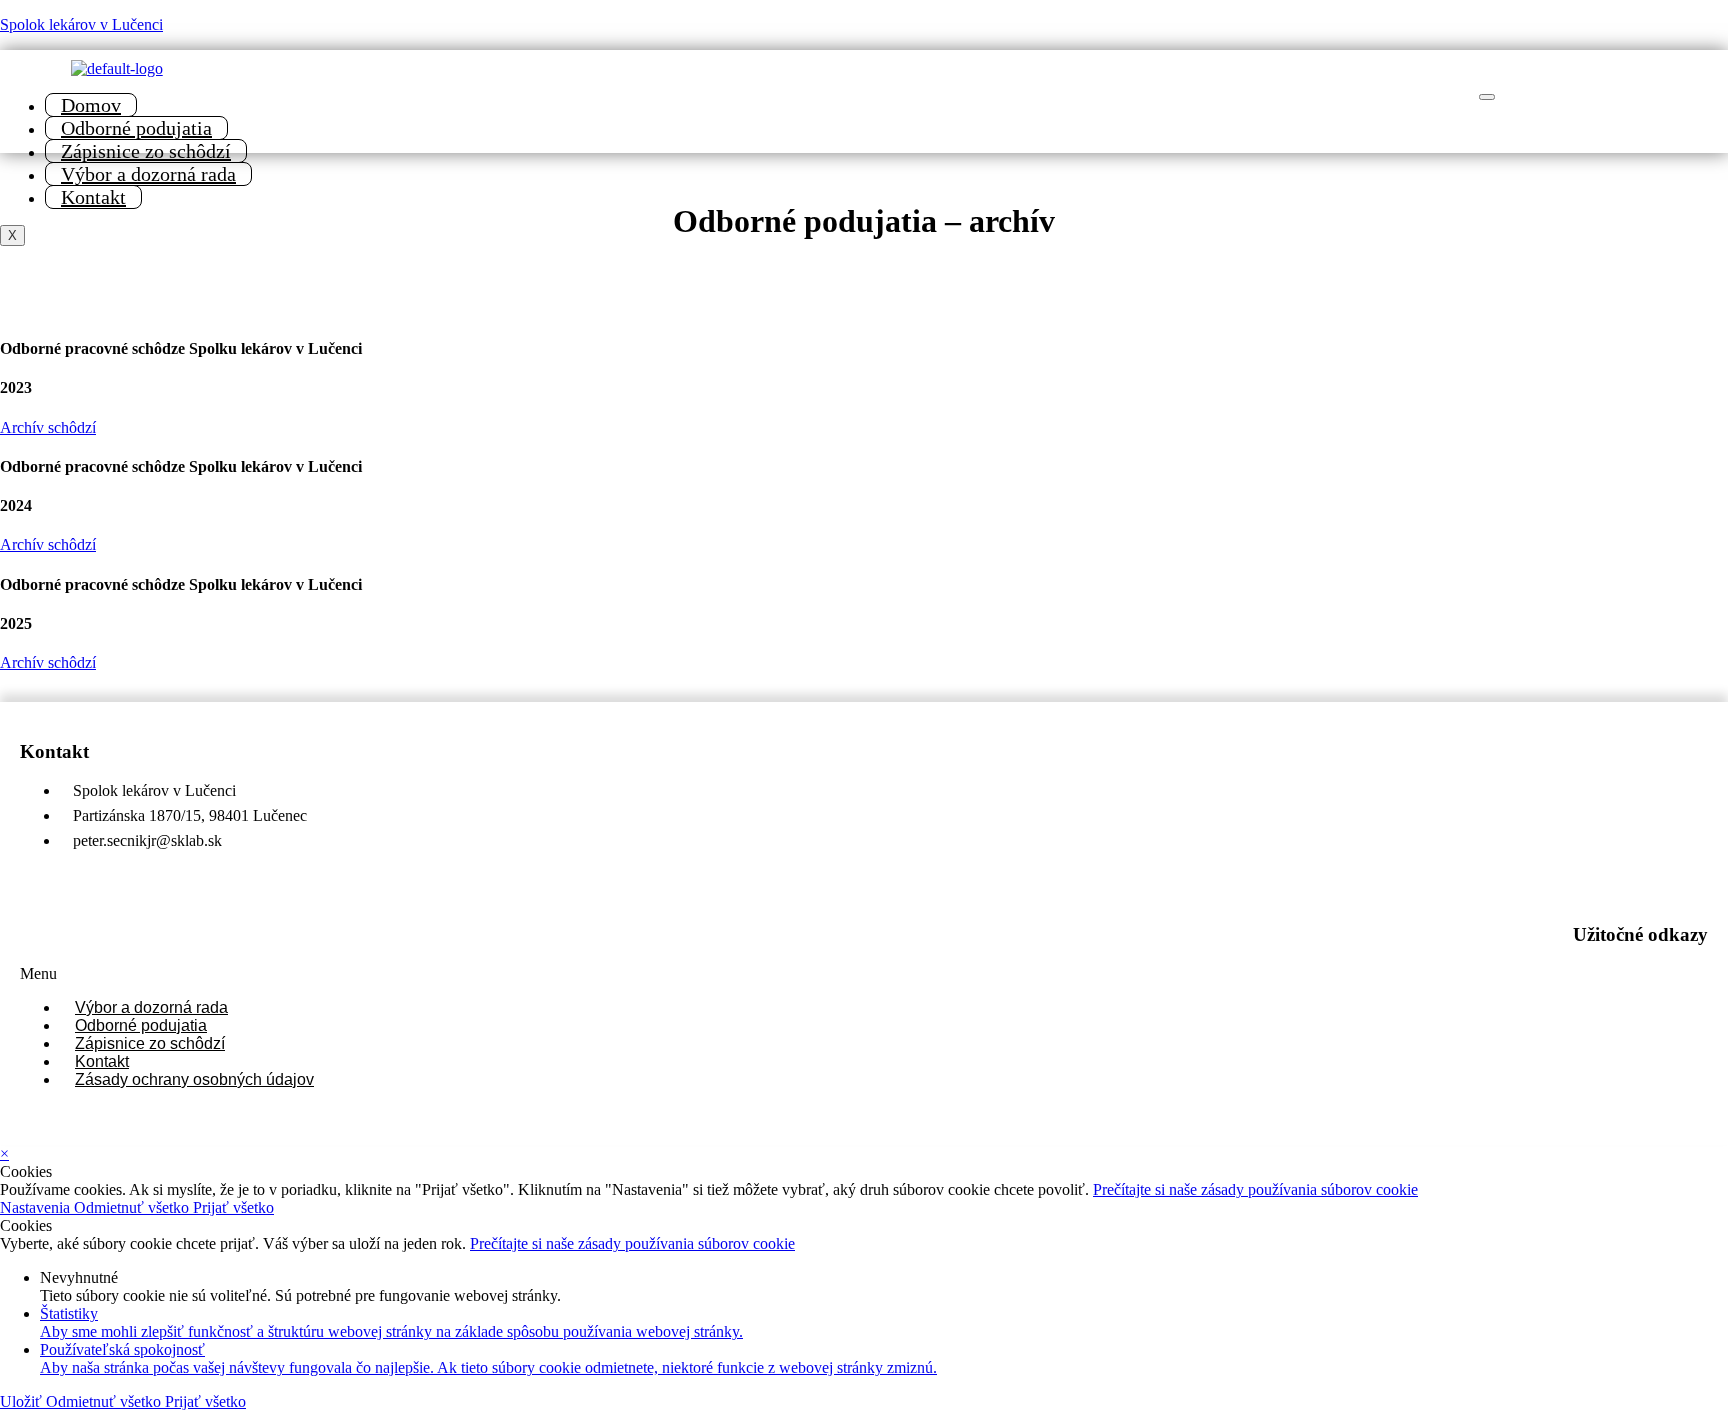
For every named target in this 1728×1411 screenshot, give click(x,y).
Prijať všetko (233, 1207)
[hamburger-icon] (1487, 97)
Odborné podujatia (136, 128)
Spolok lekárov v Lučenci (81, 24)
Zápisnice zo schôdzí (146, 151)
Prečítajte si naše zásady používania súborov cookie (1255, 1189)
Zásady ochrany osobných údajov (194, 1079)
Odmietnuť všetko (133, 1207)
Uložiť (23, 1401)
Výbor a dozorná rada (148, 174)
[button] (864, 974)
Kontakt (93, 197)
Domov (91, 105)
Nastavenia (37, 1207)
